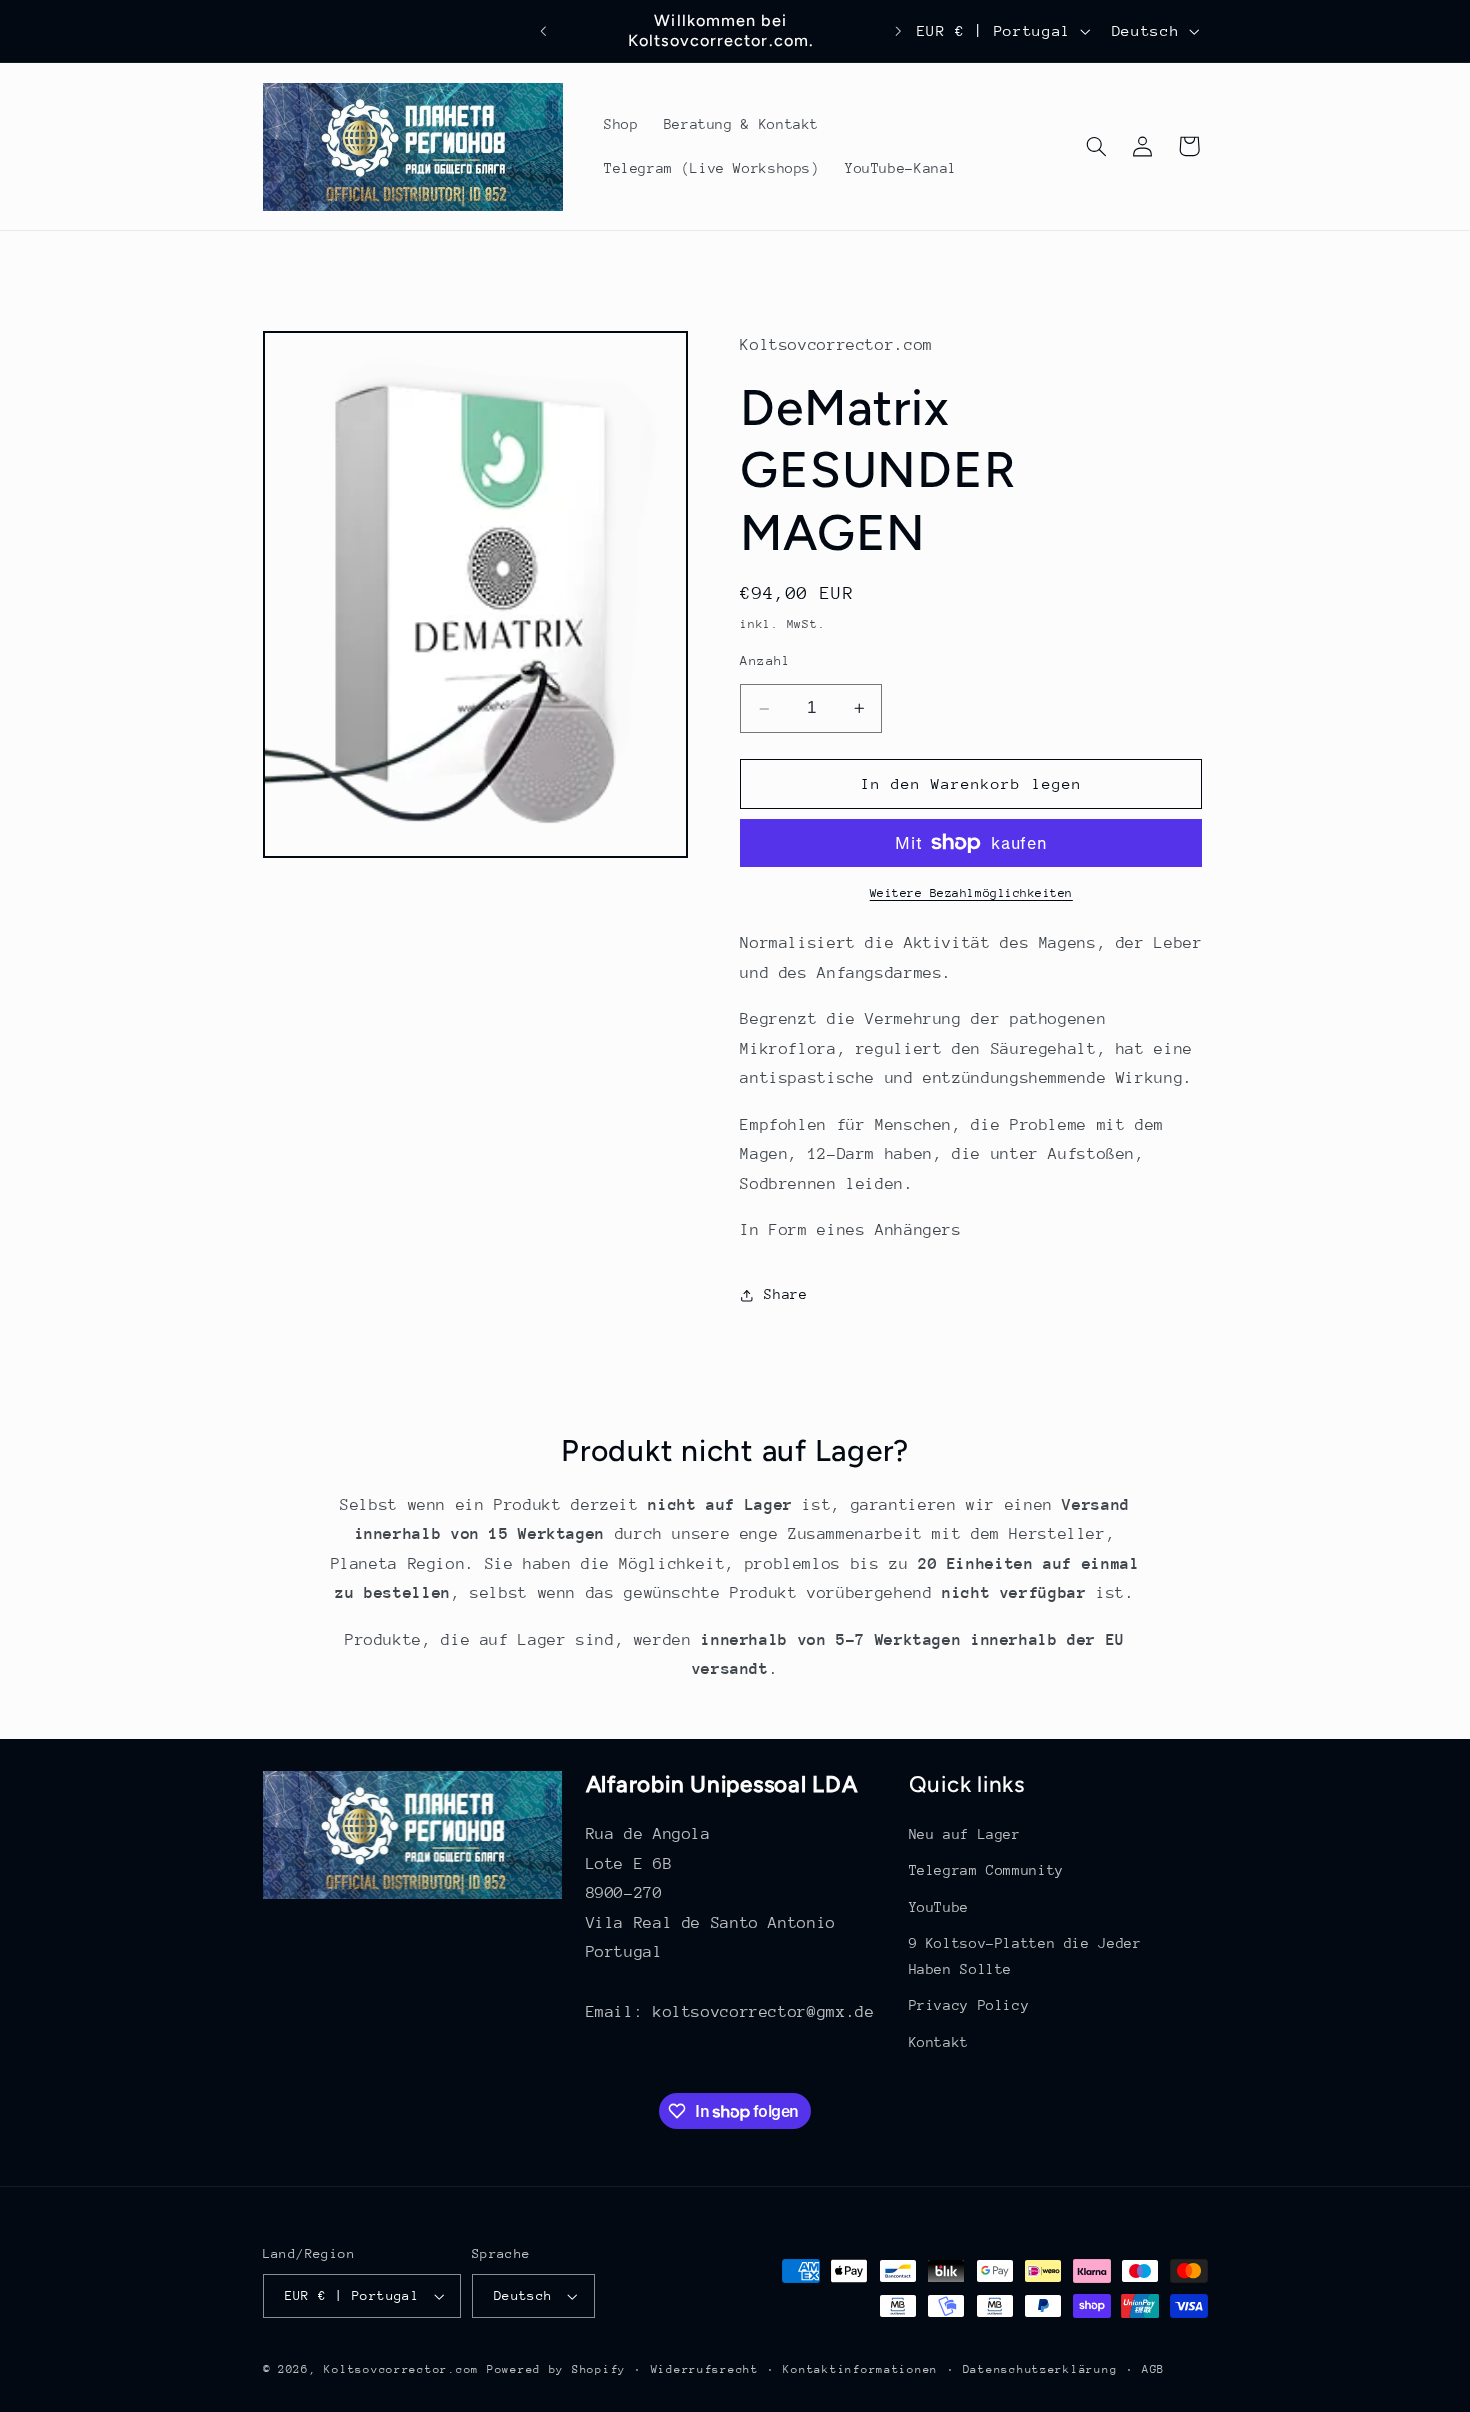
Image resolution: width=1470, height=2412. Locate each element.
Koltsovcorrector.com (401, 2369)
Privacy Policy (969, 2006)
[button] (1096, 146)
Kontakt (939, 2042)
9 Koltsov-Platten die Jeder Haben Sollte (1025, 1957)
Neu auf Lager (965, 1835)
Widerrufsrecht (705, 2369)
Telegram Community (986, 1871)
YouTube (939, 1907)
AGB (1153, 2369)
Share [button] (785, 1294)
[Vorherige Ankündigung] (544, 31)
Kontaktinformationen (860, 2369)
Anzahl (765, 660)
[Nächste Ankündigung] (898, 31)
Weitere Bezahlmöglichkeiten (971, 893)
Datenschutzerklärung (1040, 2369)
